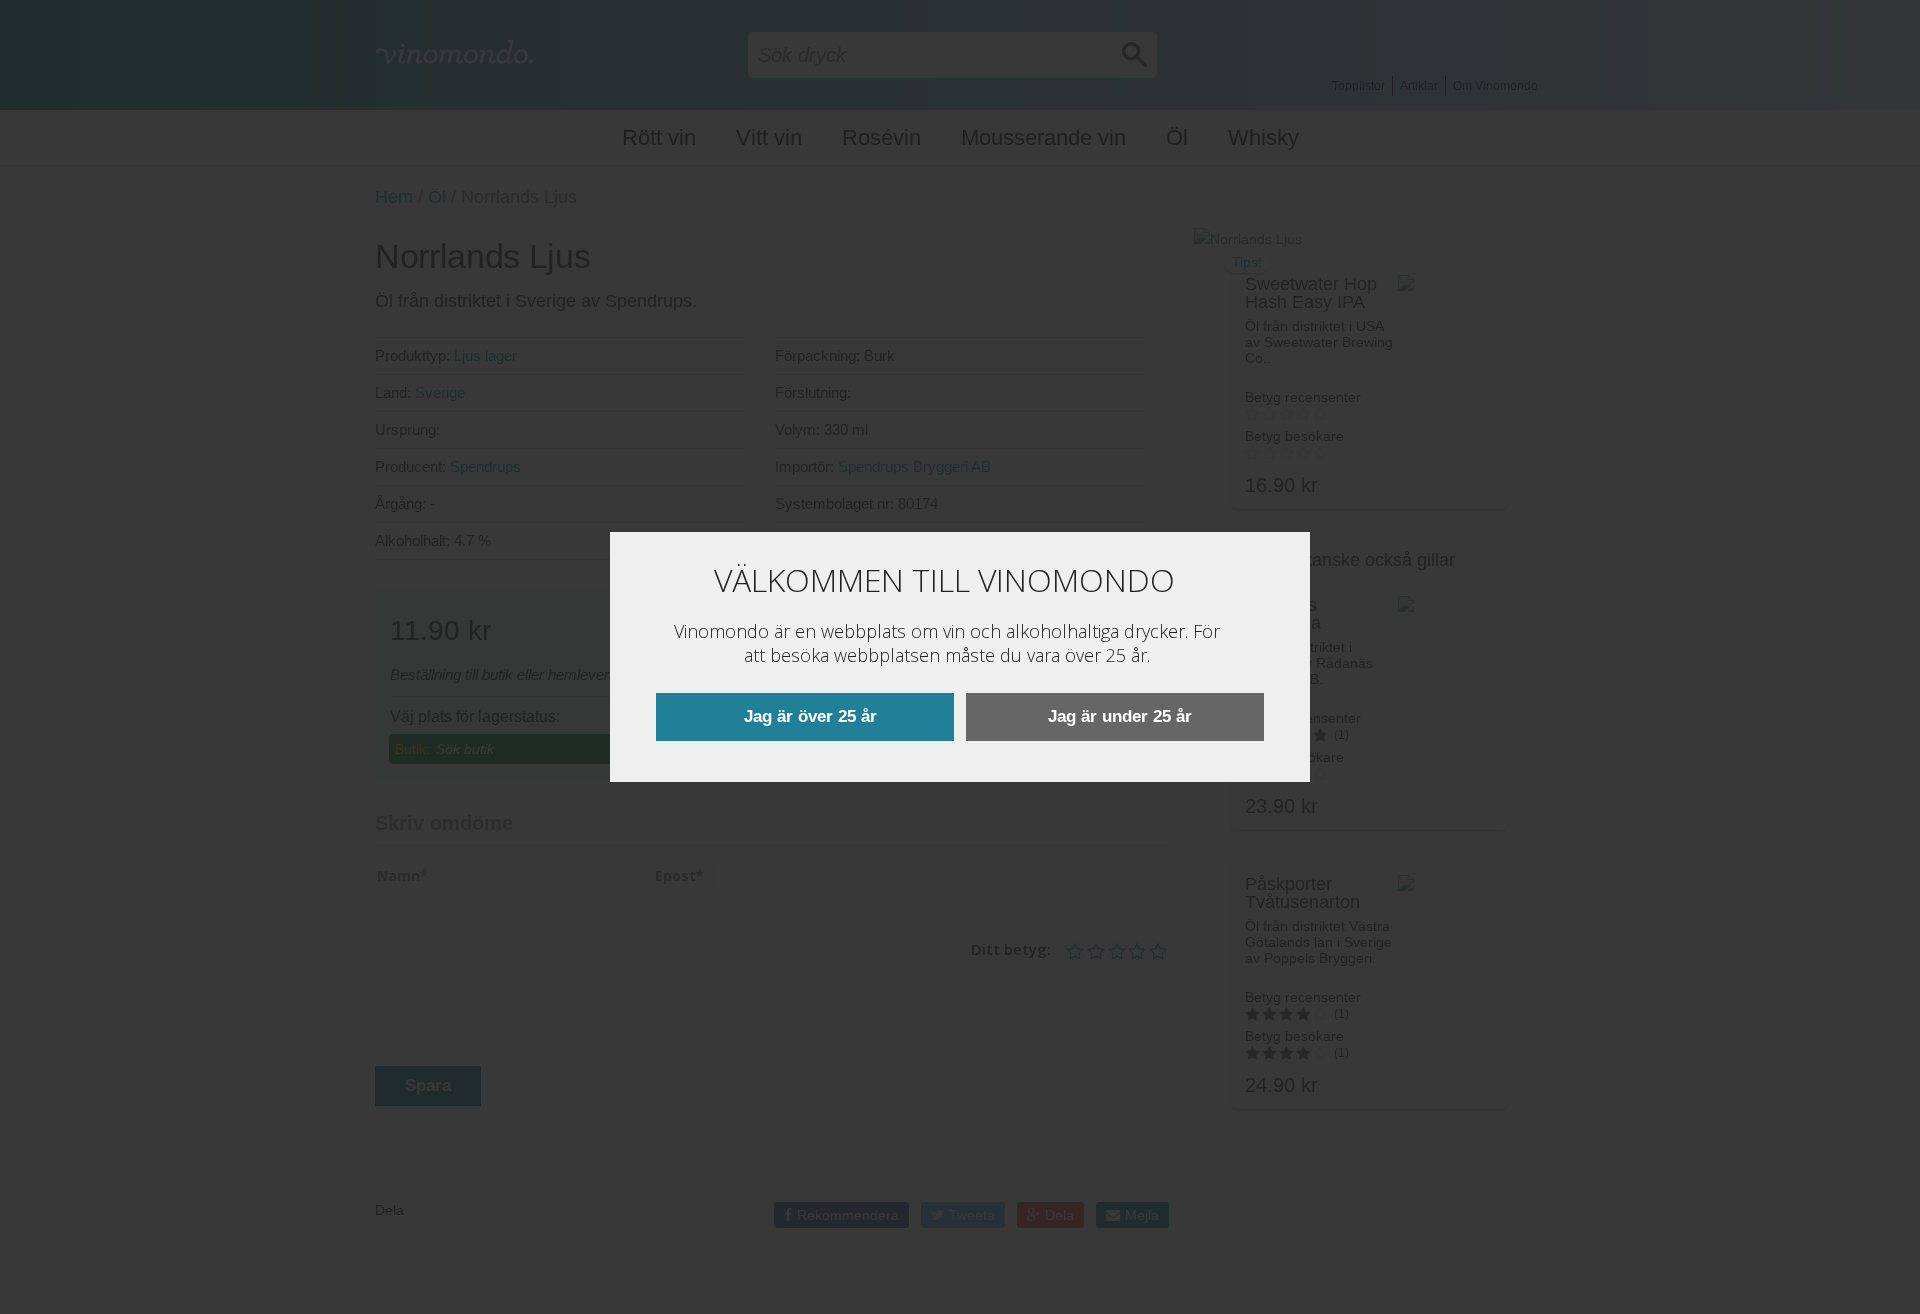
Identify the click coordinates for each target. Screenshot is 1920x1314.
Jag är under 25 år (1120, 716)
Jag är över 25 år (810, 716)
